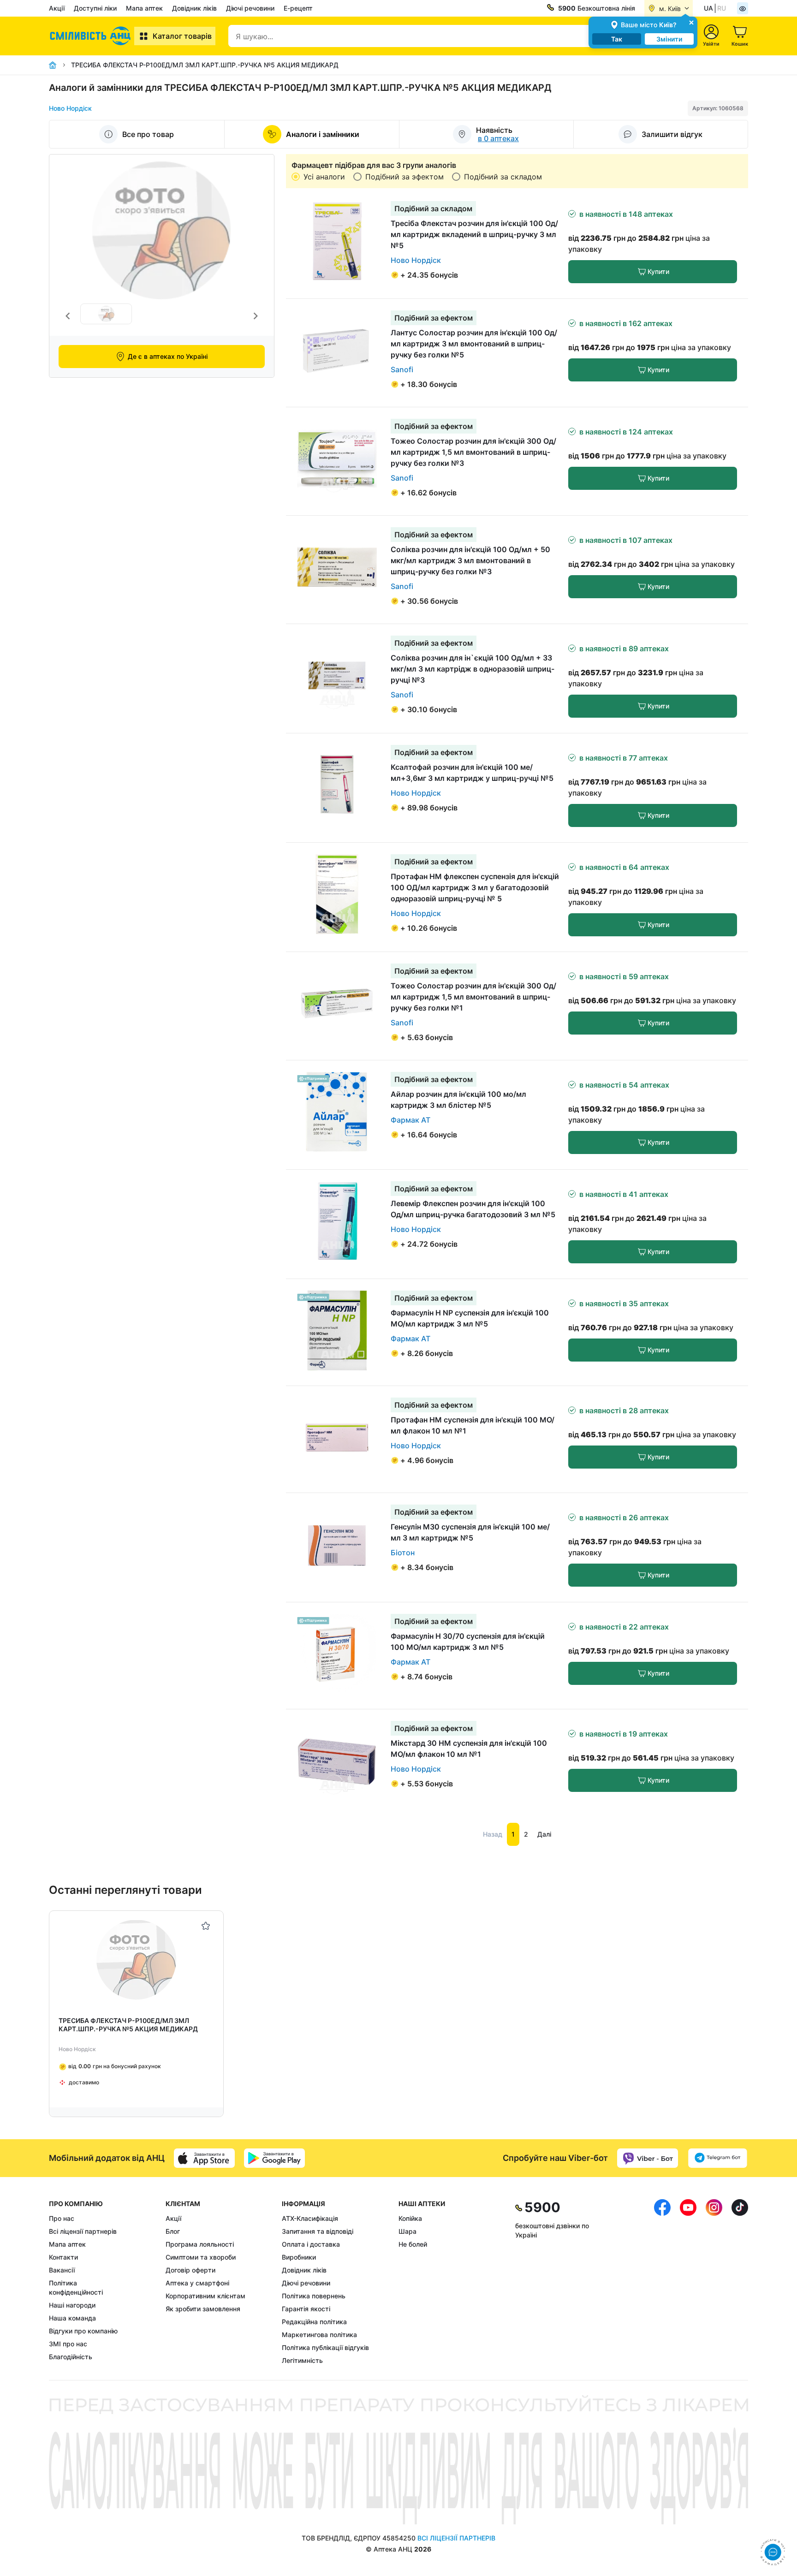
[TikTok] (740, 2282)
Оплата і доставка (311, 2244)
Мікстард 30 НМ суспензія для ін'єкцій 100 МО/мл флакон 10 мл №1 (469, 1749)
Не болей (413, 2244)
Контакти (63, 2257)
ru (722, 8)
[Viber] (648, 2158)
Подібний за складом (503, 177)
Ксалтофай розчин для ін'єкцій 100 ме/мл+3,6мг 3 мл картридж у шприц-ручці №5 (472, 773)
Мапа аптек (144, 8)
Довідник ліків (194, 8)
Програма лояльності (200, 2244)
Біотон (403, 1553)
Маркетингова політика (319, 2335)
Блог (173, 2231)
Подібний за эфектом (404, 177)
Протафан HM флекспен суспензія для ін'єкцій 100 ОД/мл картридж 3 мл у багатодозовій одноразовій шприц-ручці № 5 (475, 887)
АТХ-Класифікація (310, 2218)
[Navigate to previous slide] (68, 316)
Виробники (299, 2257)
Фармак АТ (410, 1120)
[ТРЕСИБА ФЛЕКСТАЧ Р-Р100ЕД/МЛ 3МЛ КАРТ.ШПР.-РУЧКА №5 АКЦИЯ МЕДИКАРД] (136, 1960)
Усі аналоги (324, 177)
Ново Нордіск (70, 108)
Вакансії (62, 2270)
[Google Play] (274, 2158)
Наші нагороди (72, 2305)
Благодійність (71, 2357)
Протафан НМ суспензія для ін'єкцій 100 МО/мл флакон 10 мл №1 (473, 1425)
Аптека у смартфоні (197, 2283)
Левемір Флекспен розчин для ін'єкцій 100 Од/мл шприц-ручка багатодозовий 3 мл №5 (473, 1209)
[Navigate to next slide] (256, 316)
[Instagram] (714, 2282)
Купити (658, 271)
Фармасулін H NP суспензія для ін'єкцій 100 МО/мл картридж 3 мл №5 (470, 1318)
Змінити (669, 39)
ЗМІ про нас (68, 2344)
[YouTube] (688, 2282)
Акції (57, 8)
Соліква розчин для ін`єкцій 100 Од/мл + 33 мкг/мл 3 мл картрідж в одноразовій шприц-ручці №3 (473, 669)
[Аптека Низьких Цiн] (92, 36)
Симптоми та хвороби (201, 2257)
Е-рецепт (298, 8)
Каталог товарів (182, 36)
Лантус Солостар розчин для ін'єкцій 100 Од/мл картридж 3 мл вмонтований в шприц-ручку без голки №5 (474, 344)
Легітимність (302, 2360)
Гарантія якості (306, 2309)
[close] (691, 22)
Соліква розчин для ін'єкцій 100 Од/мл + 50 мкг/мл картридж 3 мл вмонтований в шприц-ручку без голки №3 (470, 560)
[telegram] (718, 2158)
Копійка (410, 2218)
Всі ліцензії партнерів (83, 2231)
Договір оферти (190, 2270)
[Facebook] (662, 2282)
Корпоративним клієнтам (205, 2296)
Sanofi (402, 369)
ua (708, 8)
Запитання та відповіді (318, 2231)
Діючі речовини (250, 8)
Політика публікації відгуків (325, 2347)
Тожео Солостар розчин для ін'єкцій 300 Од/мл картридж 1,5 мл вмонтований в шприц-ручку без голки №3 (473, 452)
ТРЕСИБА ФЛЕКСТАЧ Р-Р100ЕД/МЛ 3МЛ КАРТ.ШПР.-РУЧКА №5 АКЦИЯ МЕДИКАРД (128, 2025)
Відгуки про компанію (83, 2331)
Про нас (62, 2218)
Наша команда (72, 2318)
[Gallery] (162, 316)
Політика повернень (314, 2296)
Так (617, 39)
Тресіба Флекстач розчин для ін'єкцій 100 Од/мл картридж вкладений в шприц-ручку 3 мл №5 (474, 234)
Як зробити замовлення (203, 2309)
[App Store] (204, 2158)
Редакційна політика (314, 2322)
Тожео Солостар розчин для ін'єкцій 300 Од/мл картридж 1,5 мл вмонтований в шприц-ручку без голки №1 (473, 997)
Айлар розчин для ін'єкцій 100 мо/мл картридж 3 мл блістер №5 (458, 1100)
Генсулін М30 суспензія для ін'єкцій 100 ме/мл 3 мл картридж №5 (470, 1532)
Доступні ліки (95, 8)
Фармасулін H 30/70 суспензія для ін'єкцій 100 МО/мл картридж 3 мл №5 (468, 1642)
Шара (407, 2231)
